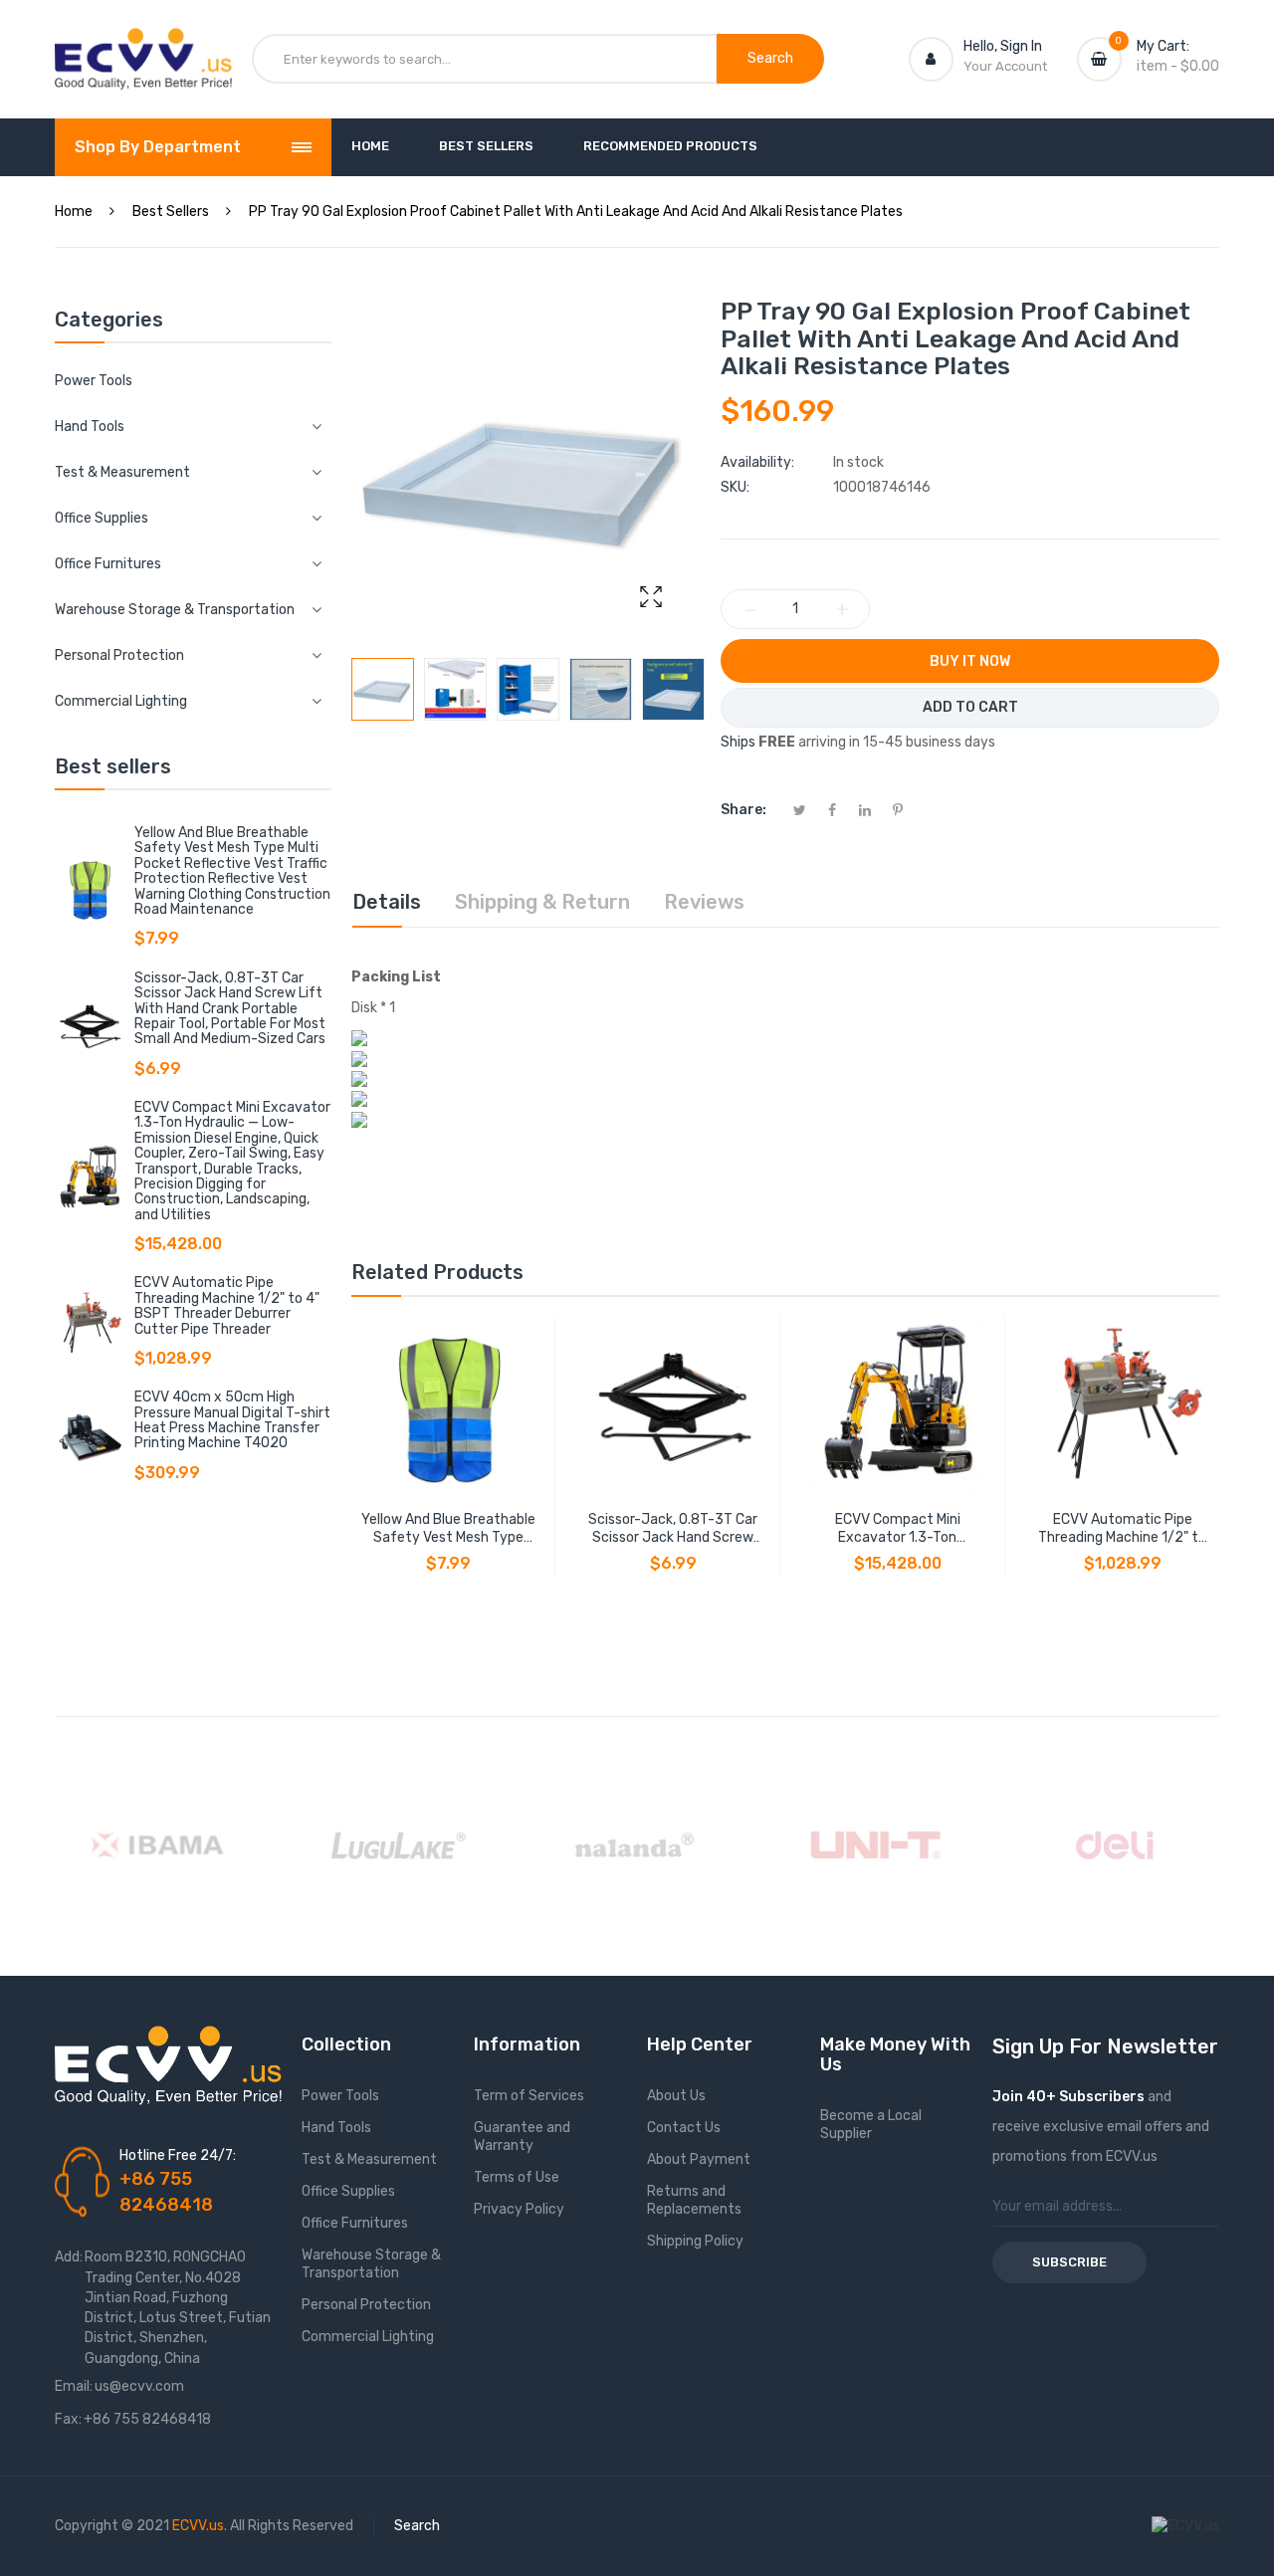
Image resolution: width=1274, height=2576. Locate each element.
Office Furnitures (355, 2223)
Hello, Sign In (1003, 46)
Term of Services (529, 2096)
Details (387, 902)
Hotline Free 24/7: (178, 2155)
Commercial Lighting (368, 2337)
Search (417, 2526)
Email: (74, 2386)
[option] (383, 689)
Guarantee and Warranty (522, 2137)
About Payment (699, 2159)
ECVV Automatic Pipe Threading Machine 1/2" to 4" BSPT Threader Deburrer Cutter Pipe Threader (227, 1305)
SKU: (735, 487)
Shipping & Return (542, 902)
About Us (676, 2096)
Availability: (757, 462)
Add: (69, 2257)
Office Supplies (348, 2191)
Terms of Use (517, 2177)
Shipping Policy (695, 2241)
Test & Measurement (369, 2159)
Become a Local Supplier (871, 2125)
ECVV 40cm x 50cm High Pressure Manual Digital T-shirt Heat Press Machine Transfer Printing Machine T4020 (232, 1420)
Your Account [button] (1005, 66)
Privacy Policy (519, 2209)
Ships (738, 742)
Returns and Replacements (694, 2200)
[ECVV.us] (143, 48)
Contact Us (684, 2128)
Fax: (68, 2419)
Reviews (704, 902)
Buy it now (970, 661)
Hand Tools (336, 2128)
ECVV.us (198, 2526)
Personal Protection (366, 2305)
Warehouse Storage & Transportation (371, 2264)
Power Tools (94, 381)
